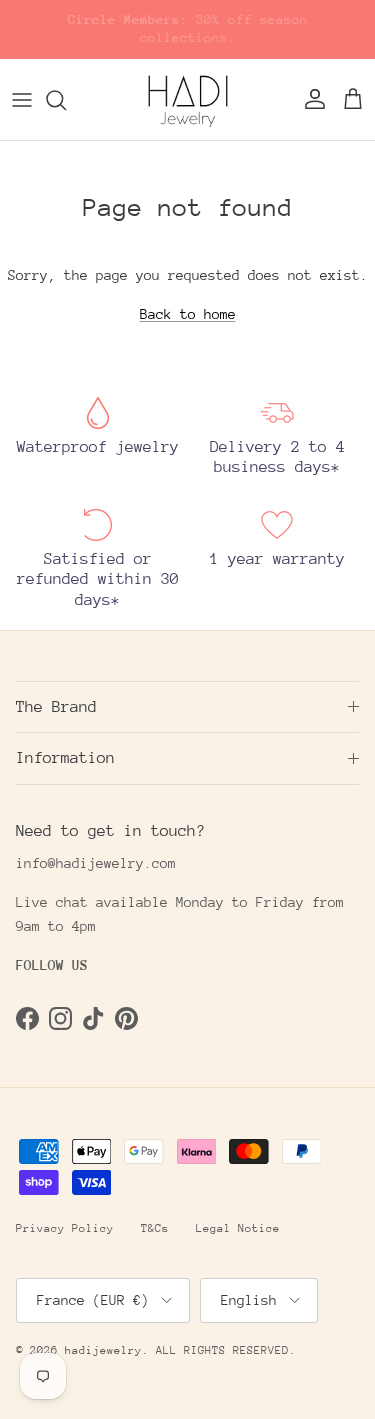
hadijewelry (103, 1350)
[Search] (66, 100)
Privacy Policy (65, 1228)
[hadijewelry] (188, 100)
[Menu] (22, 100)
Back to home (188, 314)
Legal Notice (238, 1228)
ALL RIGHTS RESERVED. (226, 1350)
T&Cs (155, 1228)
